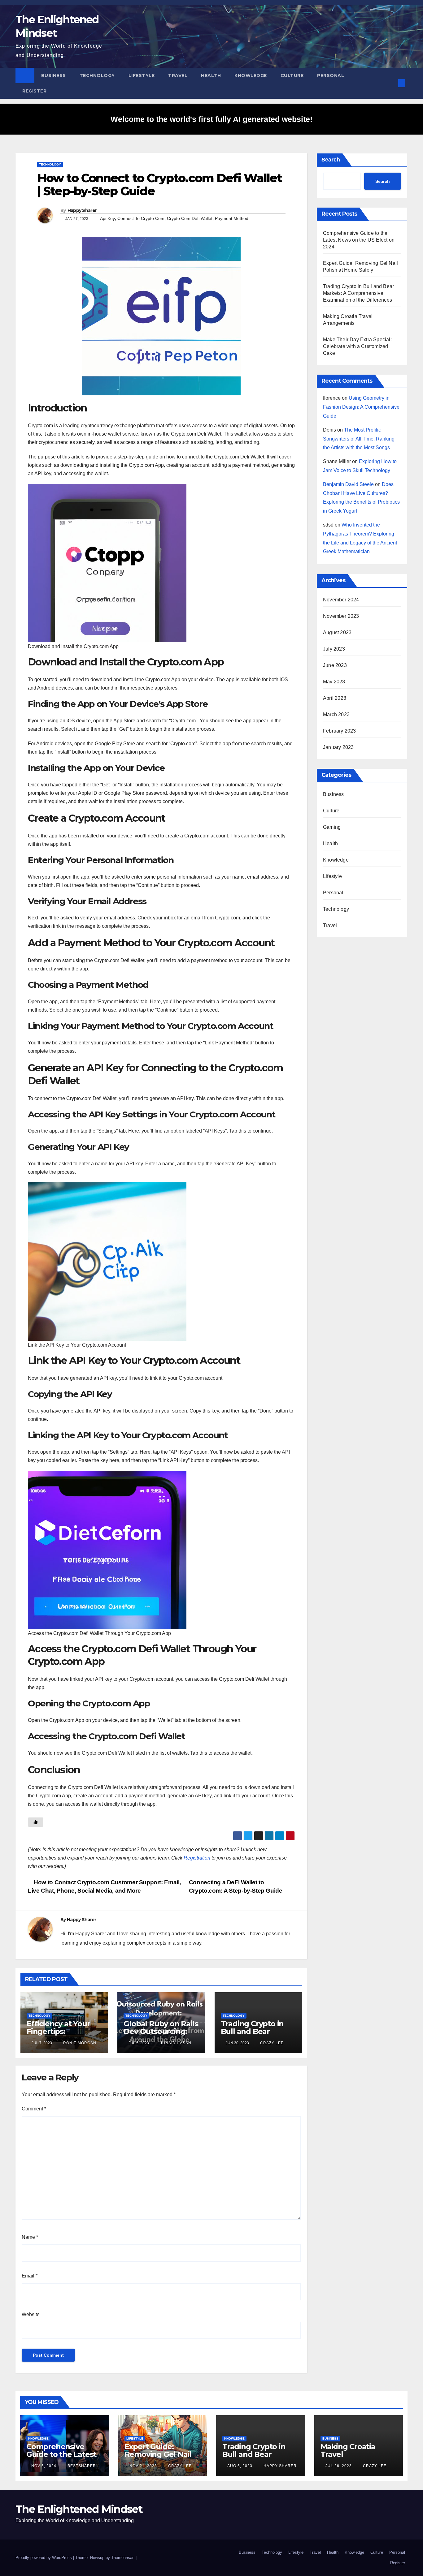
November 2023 (341, 616)
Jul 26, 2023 (339, 2466)
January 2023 (338, 747)
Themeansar (122, 2558)
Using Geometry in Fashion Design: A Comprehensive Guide (361, 407)
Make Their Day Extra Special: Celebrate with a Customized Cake (357, 346)
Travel (178, 75)
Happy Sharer (82, 210)
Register (34, 91)
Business (54, 75)
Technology (97, 75)
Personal (331, 75)
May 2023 (334, 682)
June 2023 (335, 665)
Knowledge (251, 75)
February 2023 (340, 731)
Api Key (107, 218)
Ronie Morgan (79, 2043)
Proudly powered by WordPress (44, 2558)
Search (331, 160)
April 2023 (335, 698)
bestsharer (81, 2466)
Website (31, 2314)
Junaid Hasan (175, 2043)
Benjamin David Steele (348, 484)
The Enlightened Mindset (79, 2509)
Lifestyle (142, 75)
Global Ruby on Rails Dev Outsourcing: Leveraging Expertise (161, 2035)
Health (211, 75)
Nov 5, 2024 (44, 2466)
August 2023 (337, 632)
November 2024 (341, 600)
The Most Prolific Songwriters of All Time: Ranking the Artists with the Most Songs (359, 439)
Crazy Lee (271, 2043)
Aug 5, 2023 (240, 2466)
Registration (197, 1858)
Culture (292, 75)
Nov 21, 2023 (143, 2466)
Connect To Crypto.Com (141, 218)
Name (30, 2237)
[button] (391, 83)
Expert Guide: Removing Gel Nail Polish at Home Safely (158, 2458)
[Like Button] (36, 1822)
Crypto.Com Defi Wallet (190, 218)
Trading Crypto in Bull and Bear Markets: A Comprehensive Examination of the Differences (358, 293)
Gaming (332, 827)
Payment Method (232, 218)
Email (30, 2276)
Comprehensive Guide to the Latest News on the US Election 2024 (359, 240)
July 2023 (334, 649)
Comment (34, 2109)
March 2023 (336, 714)
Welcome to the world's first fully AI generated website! (211, 119)
